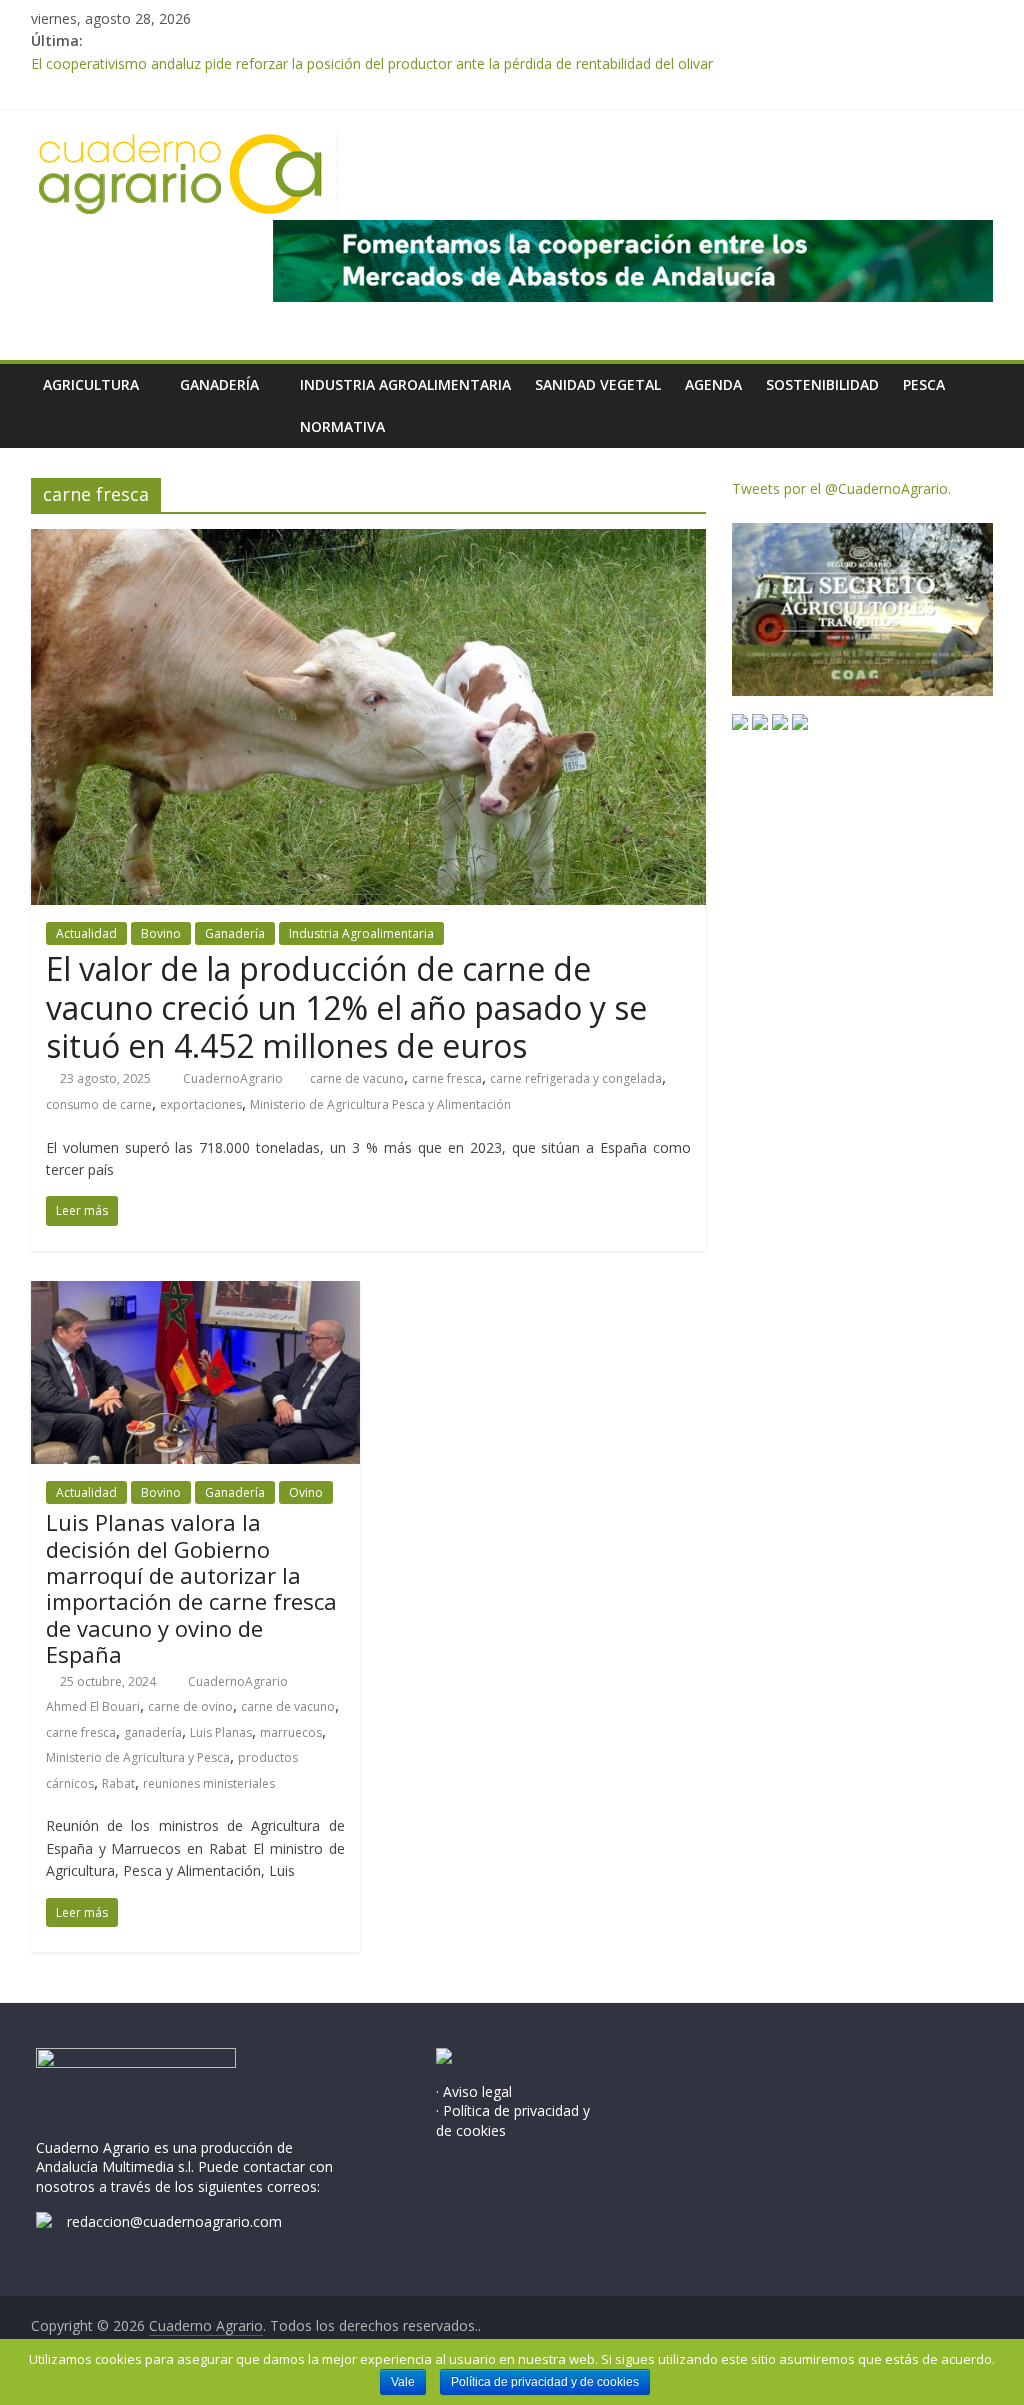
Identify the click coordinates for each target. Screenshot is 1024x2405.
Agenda (713, 384)
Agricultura (91, 384)
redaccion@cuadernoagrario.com (174, 2221)
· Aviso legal (474, 2091)
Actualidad (86, 933)
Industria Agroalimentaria (405, 384)
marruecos (291, 1732)
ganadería (153, 1732)
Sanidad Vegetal (598, 384)
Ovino (306, 1492)
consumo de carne (99, 1104)
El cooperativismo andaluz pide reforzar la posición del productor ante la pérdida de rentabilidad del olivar (372, 63)
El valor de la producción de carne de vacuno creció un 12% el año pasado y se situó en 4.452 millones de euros (346, 1007)
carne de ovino (190, 1706)
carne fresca (447, 1078)
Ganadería (219, 384)
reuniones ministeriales (209, 1783)
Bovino (161, 933)
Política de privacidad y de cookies (545, 2382)
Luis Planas (221, 1732)
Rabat (118, 1783)
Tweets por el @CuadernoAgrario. (841, 488)
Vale (403, 2382)
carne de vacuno (357, 1078)
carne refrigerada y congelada (576, 1078)
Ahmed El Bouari (93, 1706)
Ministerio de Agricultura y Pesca (138, 1757)
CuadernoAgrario (234, 1078)
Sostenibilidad (822, 384)
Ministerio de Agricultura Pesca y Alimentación (380, 1104)
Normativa (342, 426)
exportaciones (201, 1104)
